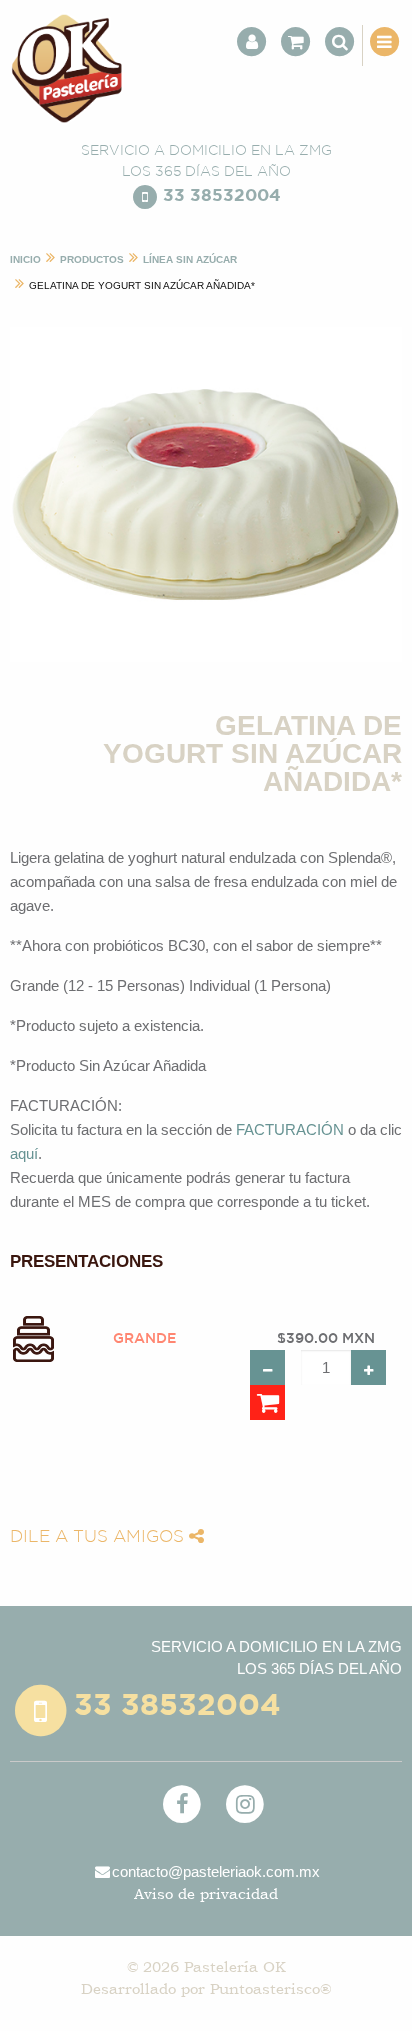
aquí (24, 1153)
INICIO (25, 259)
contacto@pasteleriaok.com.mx (216, 1871)
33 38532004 (222, 196)
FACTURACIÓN (290, 1129)
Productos (92, 259)
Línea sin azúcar (190, 259)
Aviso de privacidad (206, 1893)
